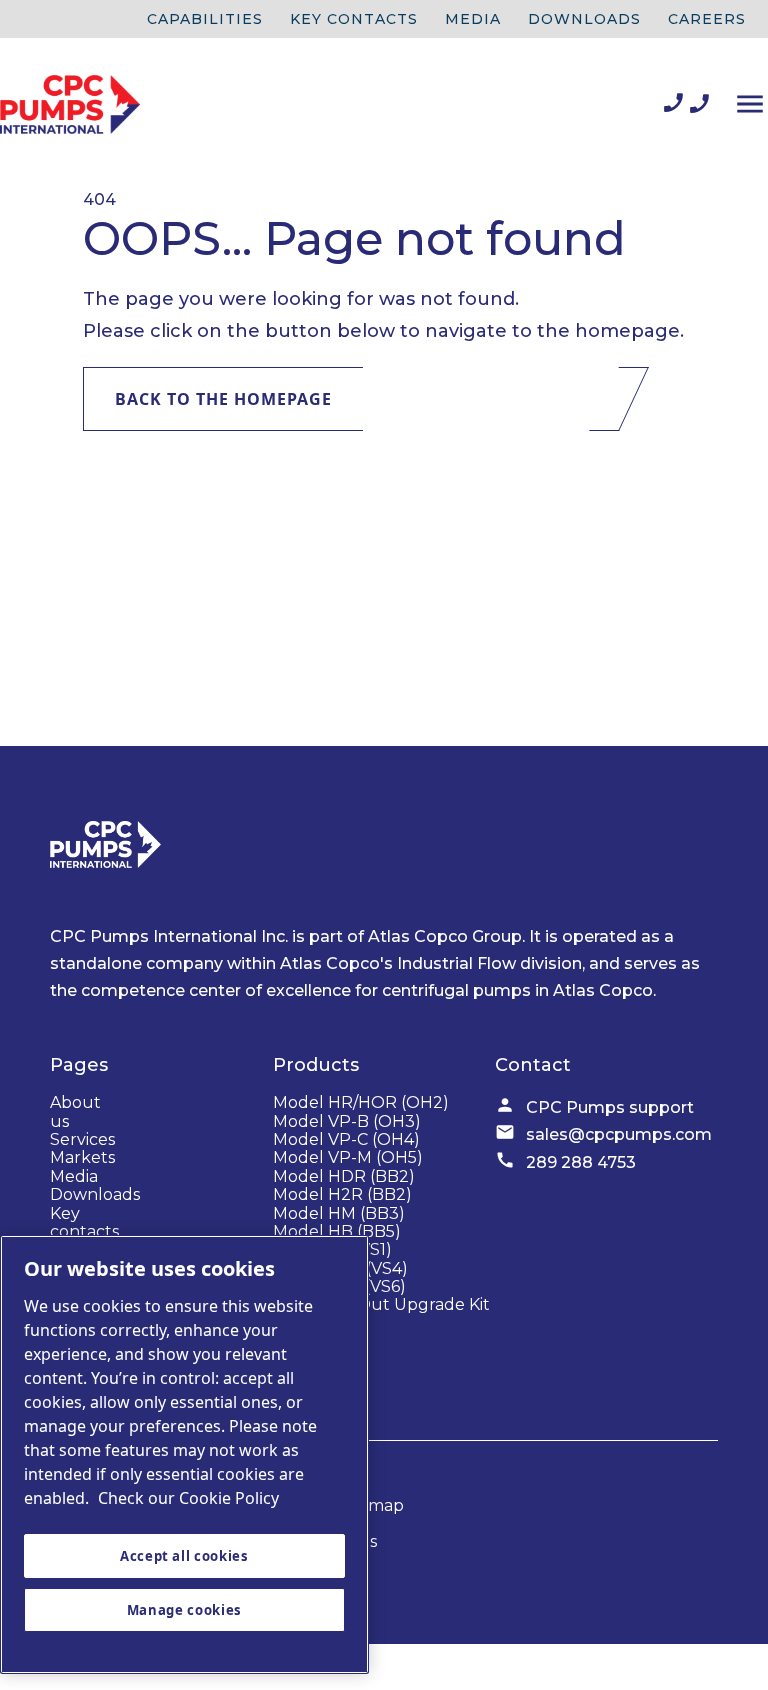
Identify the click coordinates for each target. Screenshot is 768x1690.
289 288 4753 (581, 1162)
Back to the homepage (224, 399)
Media (473, 19)
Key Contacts (354, 19)
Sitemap (371, 1505)
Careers (707, 19)
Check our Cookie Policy (188, 1498)
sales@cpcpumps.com (619, 1134)
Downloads (584, 19)
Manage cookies (184, 1610)
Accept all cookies (184, 1556)
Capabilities (205, 19)
